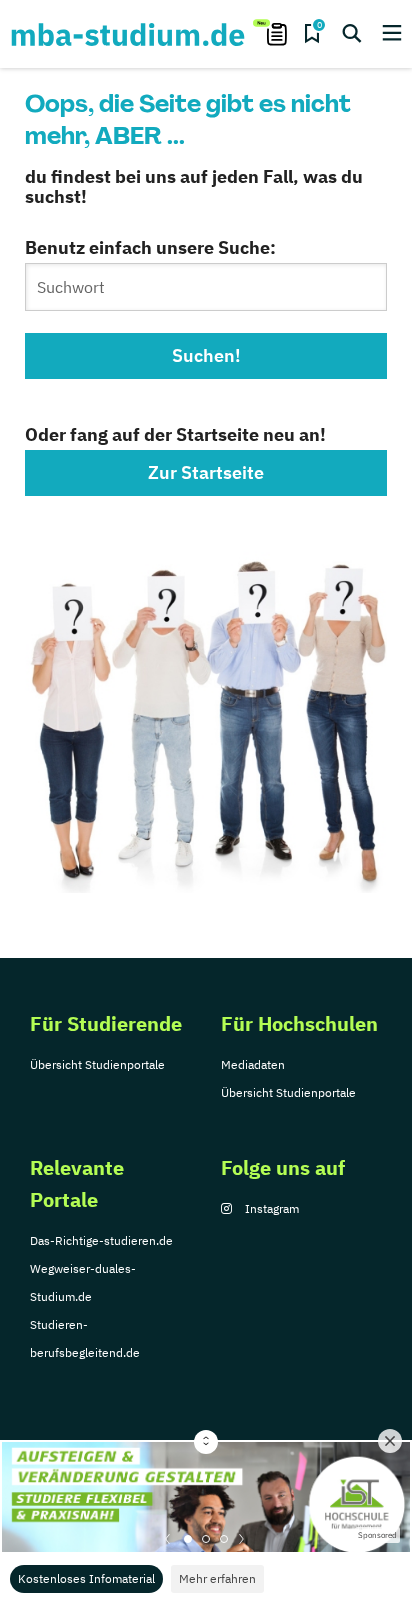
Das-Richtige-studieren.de (101, 1240)
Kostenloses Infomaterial (86, 1578)
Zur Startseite (206, 472)
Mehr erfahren (217, 1578)
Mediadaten (253, 1064)
